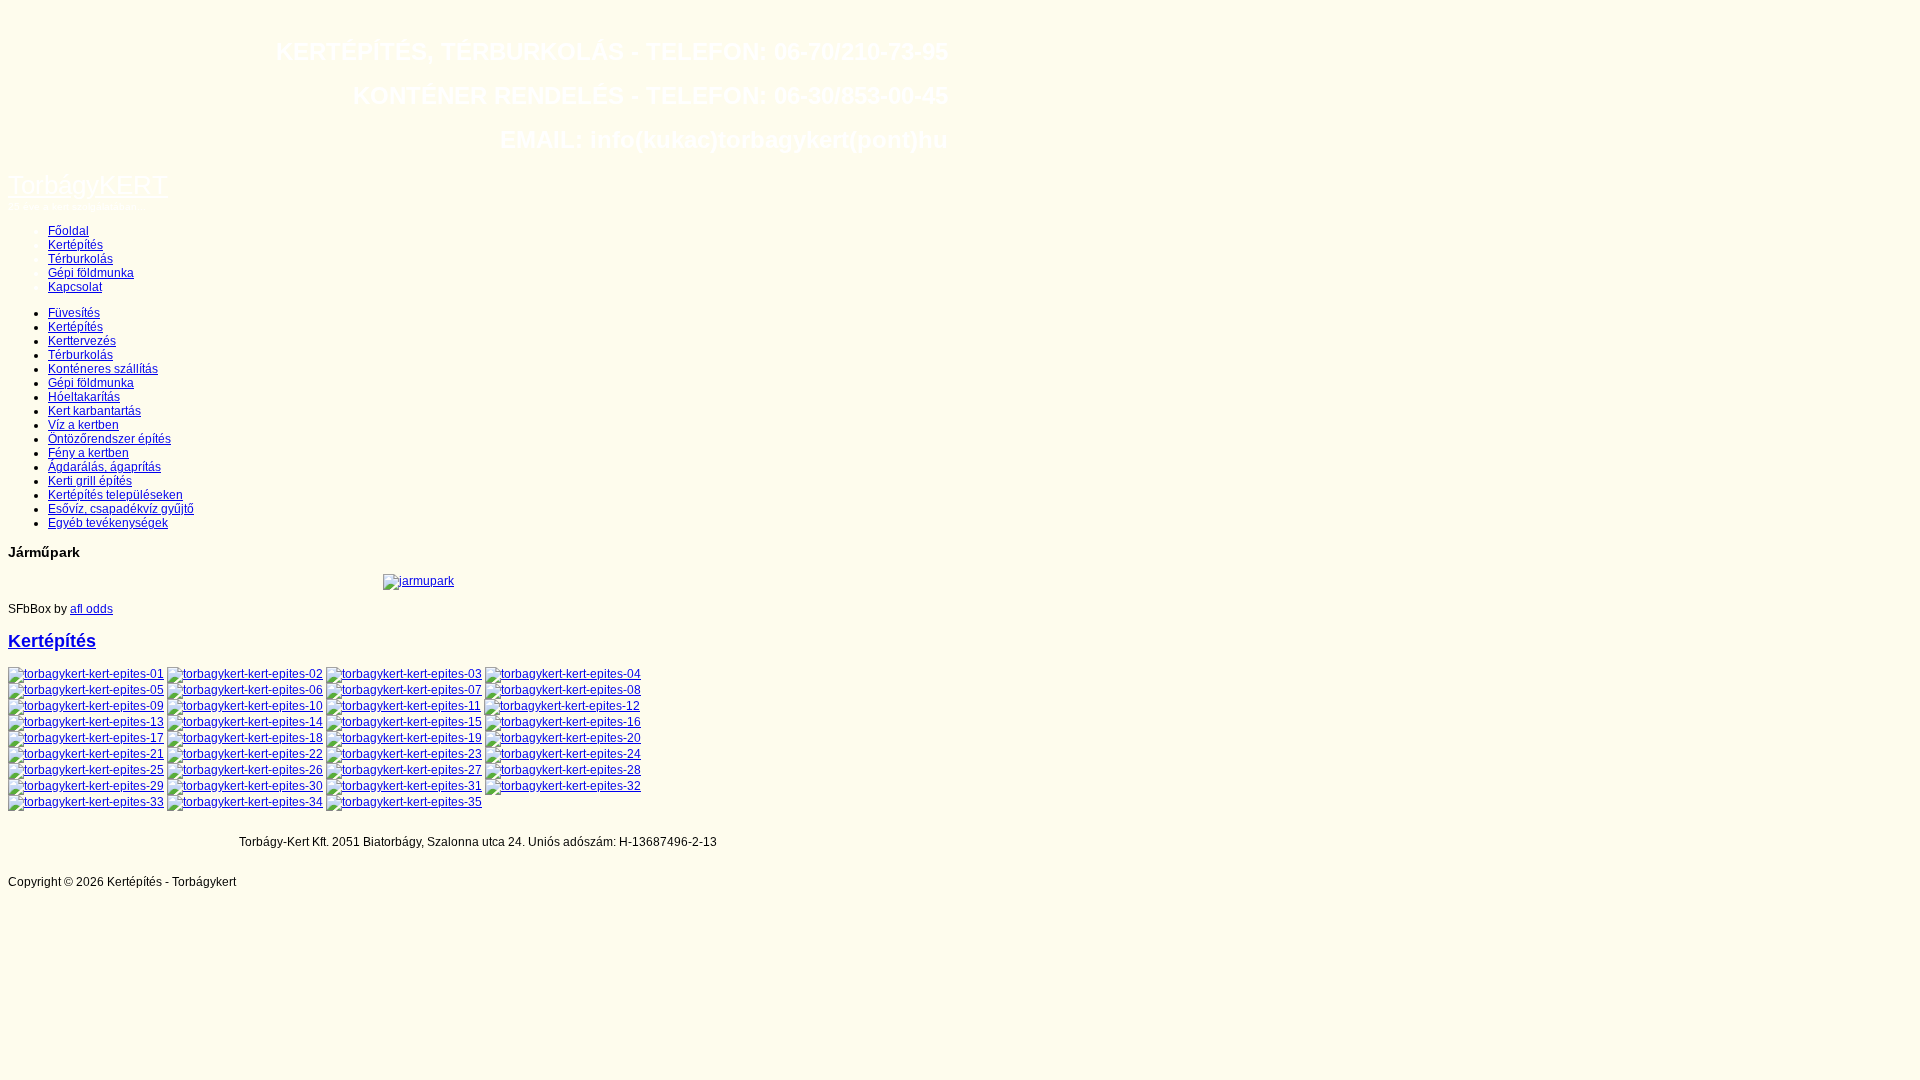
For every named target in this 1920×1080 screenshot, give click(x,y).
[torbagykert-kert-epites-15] (404, 722)
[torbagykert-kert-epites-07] (404, 690)
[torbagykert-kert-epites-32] (563, 786)
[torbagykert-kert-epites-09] (86, 706)
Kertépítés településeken (115, 495)
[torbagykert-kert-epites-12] (562, 706)
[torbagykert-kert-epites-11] (403, 706)
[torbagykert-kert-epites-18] (245, 738)
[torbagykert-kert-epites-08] (563, 690)
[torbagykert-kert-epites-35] (404, 802)
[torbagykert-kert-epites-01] (86, 674)
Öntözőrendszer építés (109, 439)
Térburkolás (80, 259)
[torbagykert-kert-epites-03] (404, 674)
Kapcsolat (75, 287)
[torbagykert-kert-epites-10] (245, 706)
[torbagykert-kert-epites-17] (86, 738)
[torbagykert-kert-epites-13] (86, 722)
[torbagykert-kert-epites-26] (245, 770)
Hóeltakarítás (84, 397)
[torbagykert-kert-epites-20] (563, 738)
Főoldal (68, 231)
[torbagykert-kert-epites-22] (245, 754)
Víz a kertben (83, 425)
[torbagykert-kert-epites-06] (245, 690)
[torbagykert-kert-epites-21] (86, 754)
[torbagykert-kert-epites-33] (86, 802)
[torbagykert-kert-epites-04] (563, 674)
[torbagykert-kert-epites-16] (563, 722)
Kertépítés (75, 245)
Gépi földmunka (91, 273)
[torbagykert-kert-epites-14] (245, 722)
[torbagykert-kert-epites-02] (245, 674)
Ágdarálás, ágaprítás (104, 467)
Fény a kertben (88, 453)
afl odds (91, 609)
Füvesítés (74, 313)
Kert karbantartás (94, 411)
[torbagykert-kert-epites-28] (563, 770)
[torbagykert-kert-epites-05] (86, 690)
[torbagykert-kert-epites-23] (404, 754)
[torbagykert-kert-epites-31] (404, 786)
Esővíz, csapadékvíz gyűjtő (121, 509)
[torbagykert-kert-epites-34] (245, 802)
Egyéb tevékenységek (108, 523)
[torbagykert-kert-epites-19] (404, 738)
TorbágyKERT (88, 185)
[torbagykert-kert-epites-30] (245, 786)
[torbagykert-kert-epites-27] (404, 770)
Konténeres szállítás (103, 369)
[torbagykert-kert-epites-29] (86, 786)
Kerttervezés (82, 341)
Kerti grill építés (90, 481)
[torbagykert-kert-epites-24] (563, 754)
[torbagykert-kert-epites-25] (86, 770)
